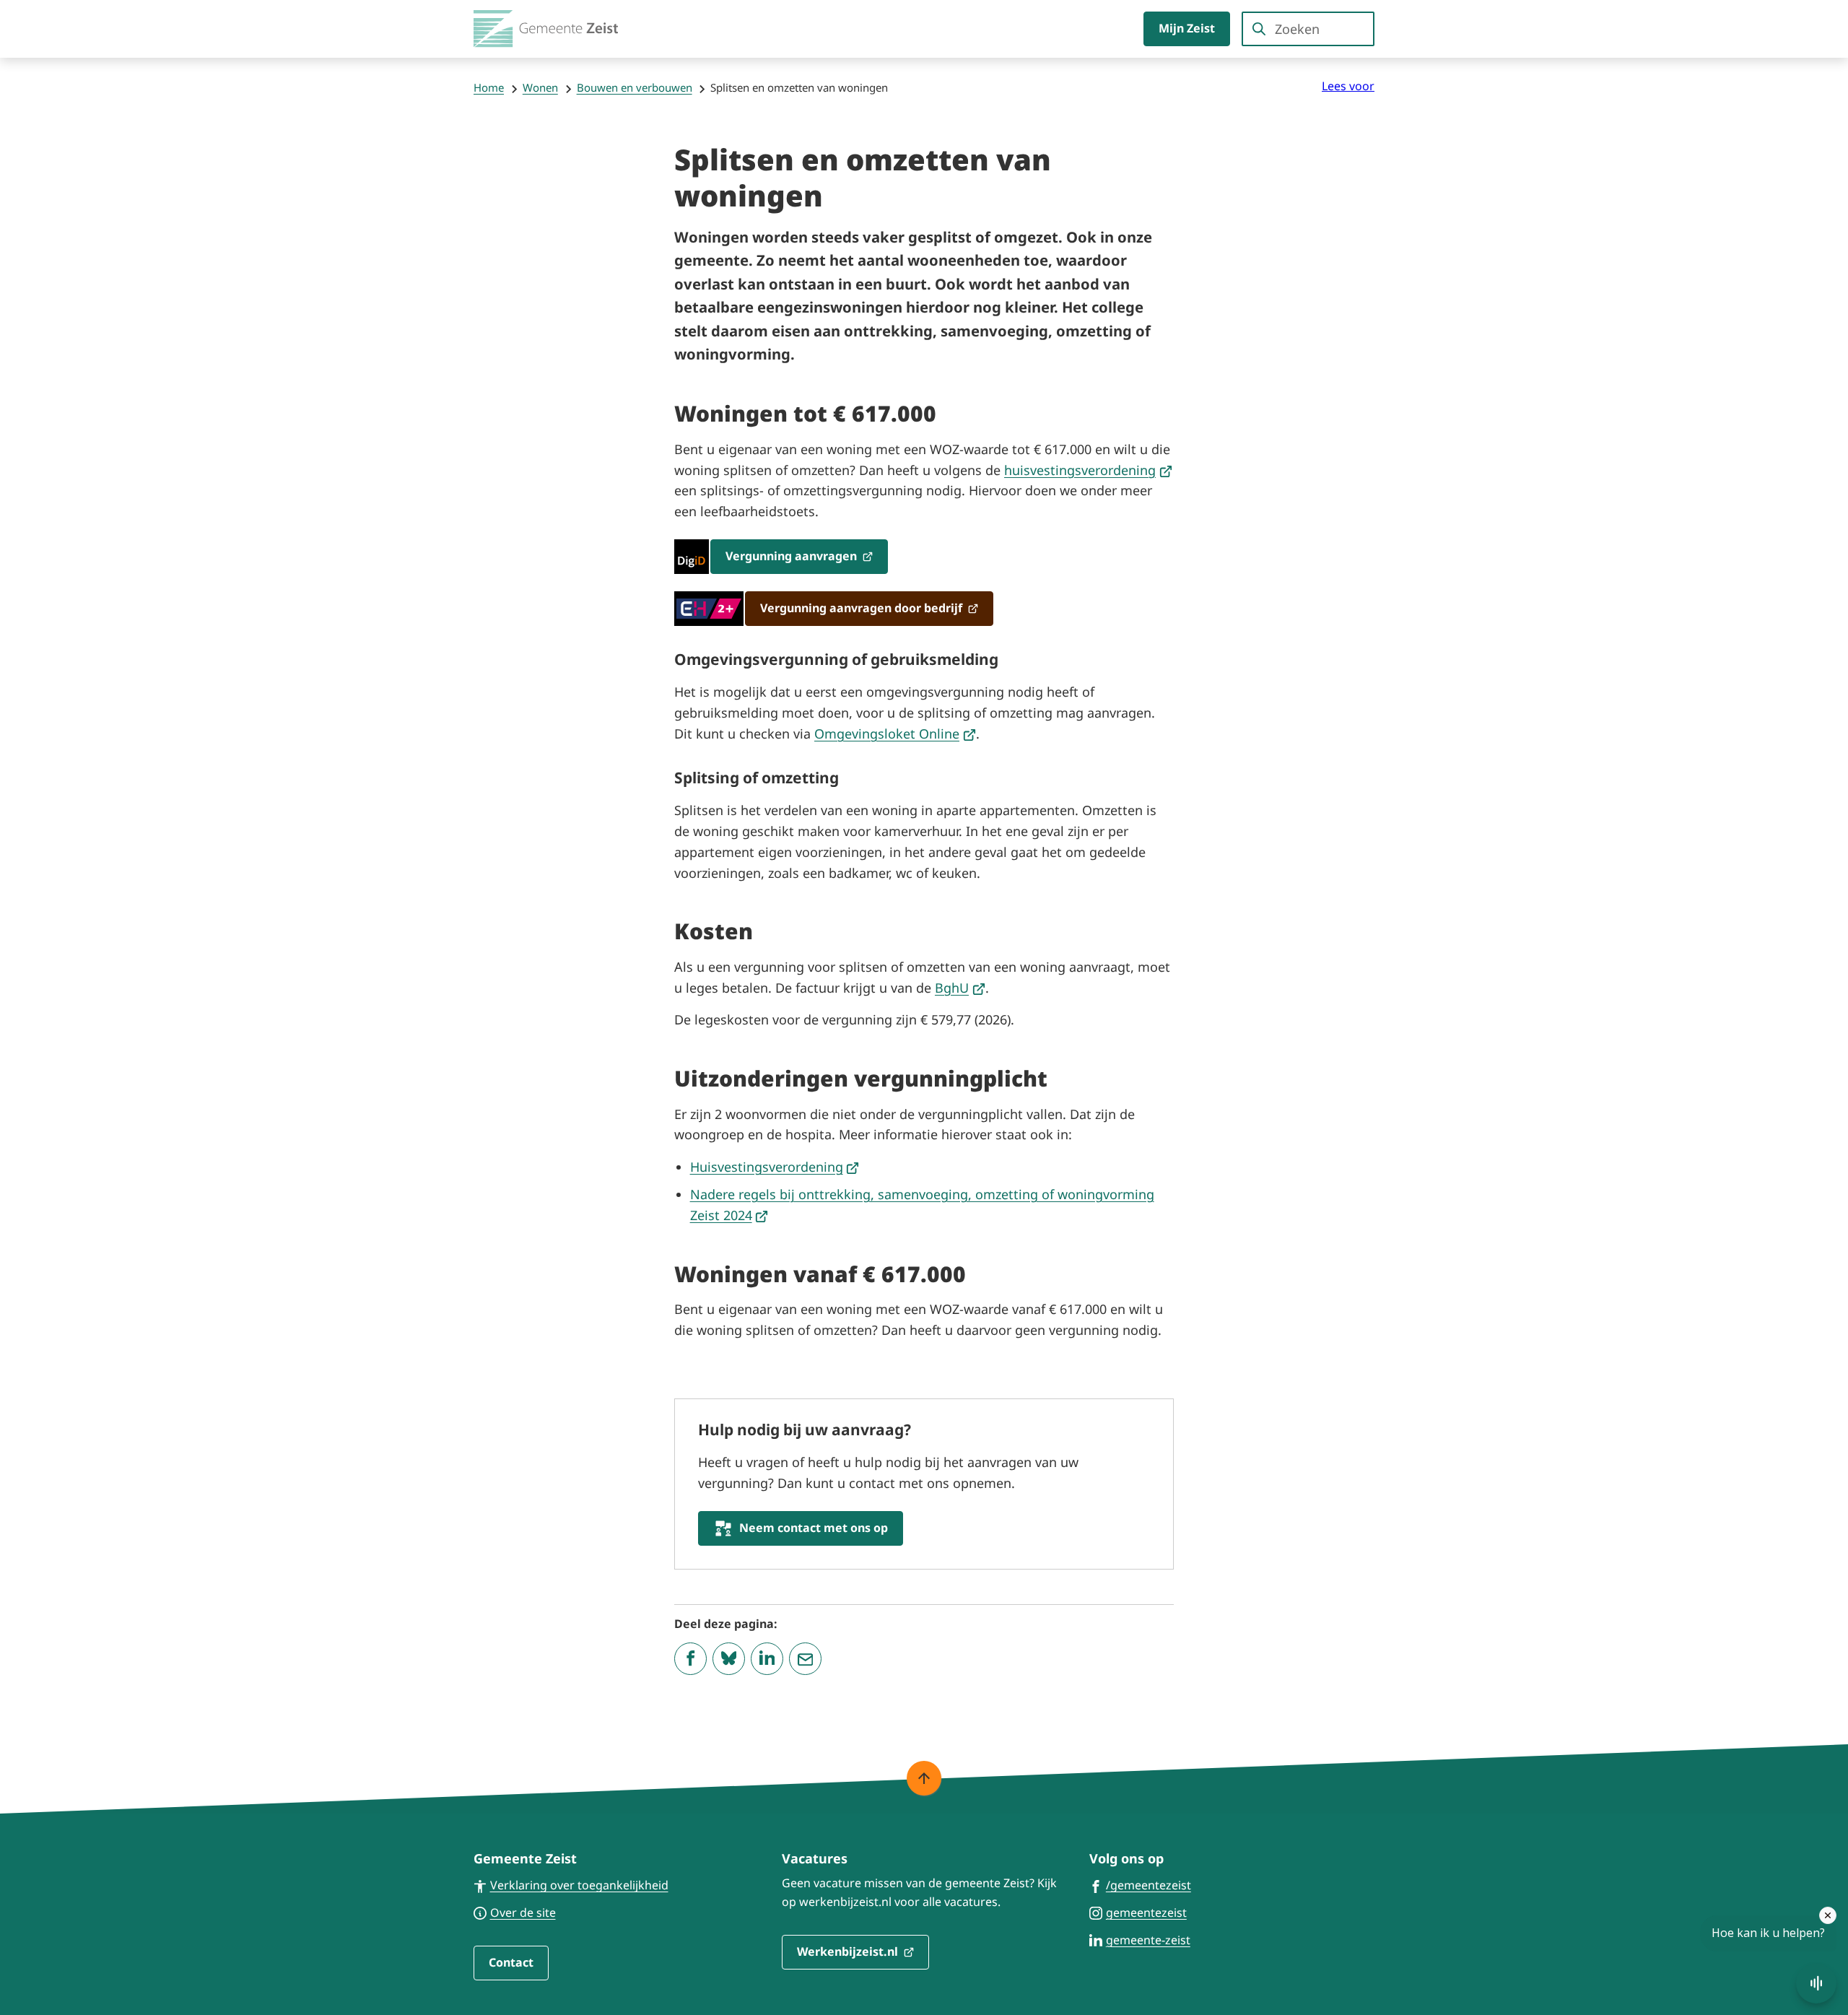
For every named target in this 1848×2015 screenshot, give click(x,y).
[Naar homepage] (546, 29)
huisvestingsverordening (1088, 470)
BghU (960, 988)
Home (489, 87)
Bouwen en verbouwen (635, 87)
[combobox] (1308, 29)
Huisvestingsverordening (775, 1167)
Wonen (540, 87)
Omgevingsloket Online (895, 734)
